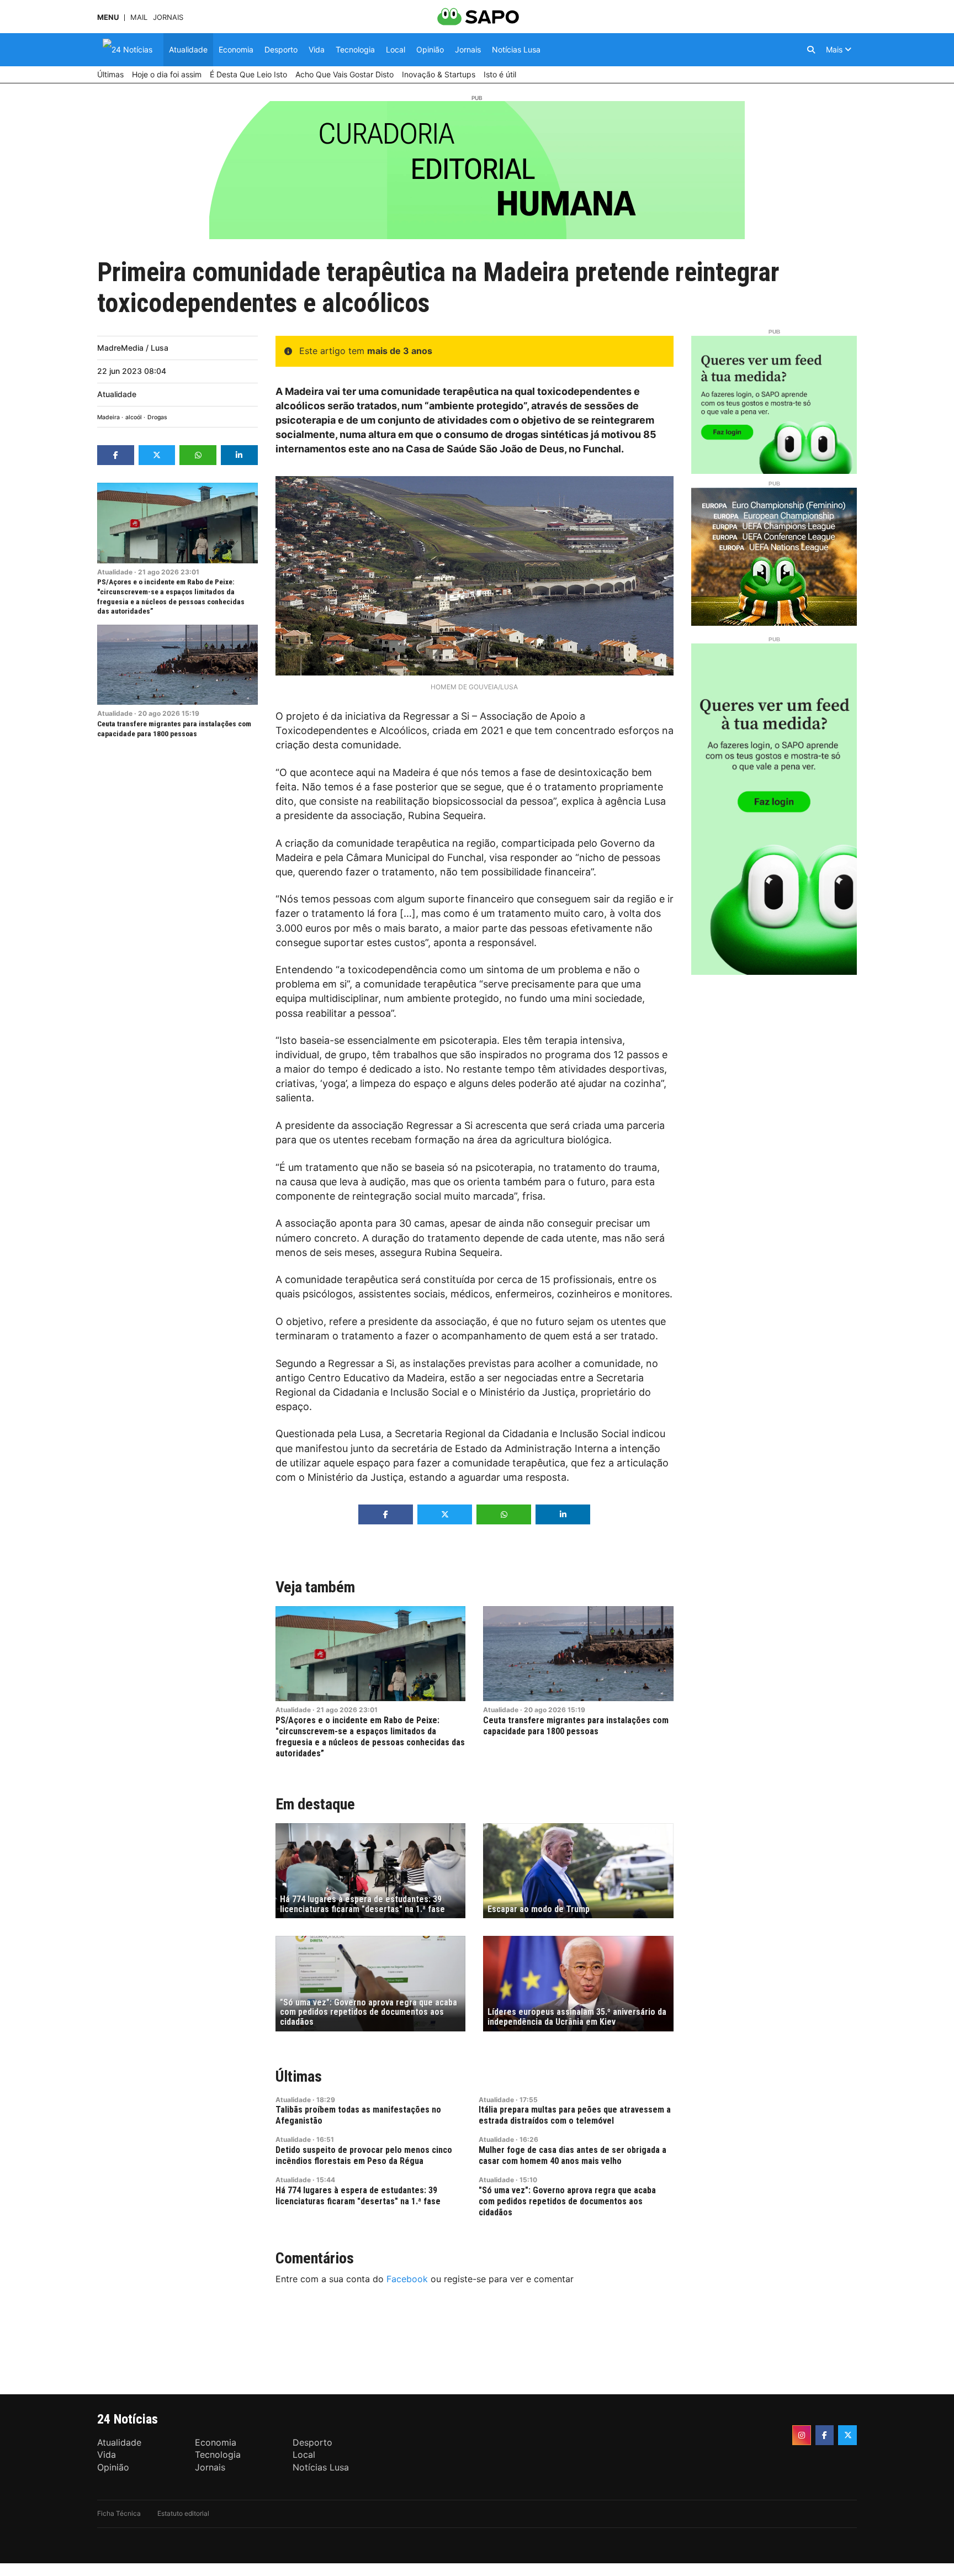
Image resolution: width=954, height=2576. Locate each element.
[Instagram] (802, 2435)
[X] (847, 2435)
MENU (108, 17)
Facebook (407, 2279)
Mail (139, 17)
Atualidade (117, 394)
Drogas (157, 417)
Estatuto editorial (183, 2513)
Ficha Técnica (119, 2513)
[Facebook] (825, 2435)
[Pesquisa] (811, 50)
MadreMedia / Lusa (133, 348)
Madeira (108, 417)
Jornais (168, 17)
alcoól (134, 417)
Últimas (299, 2076)
